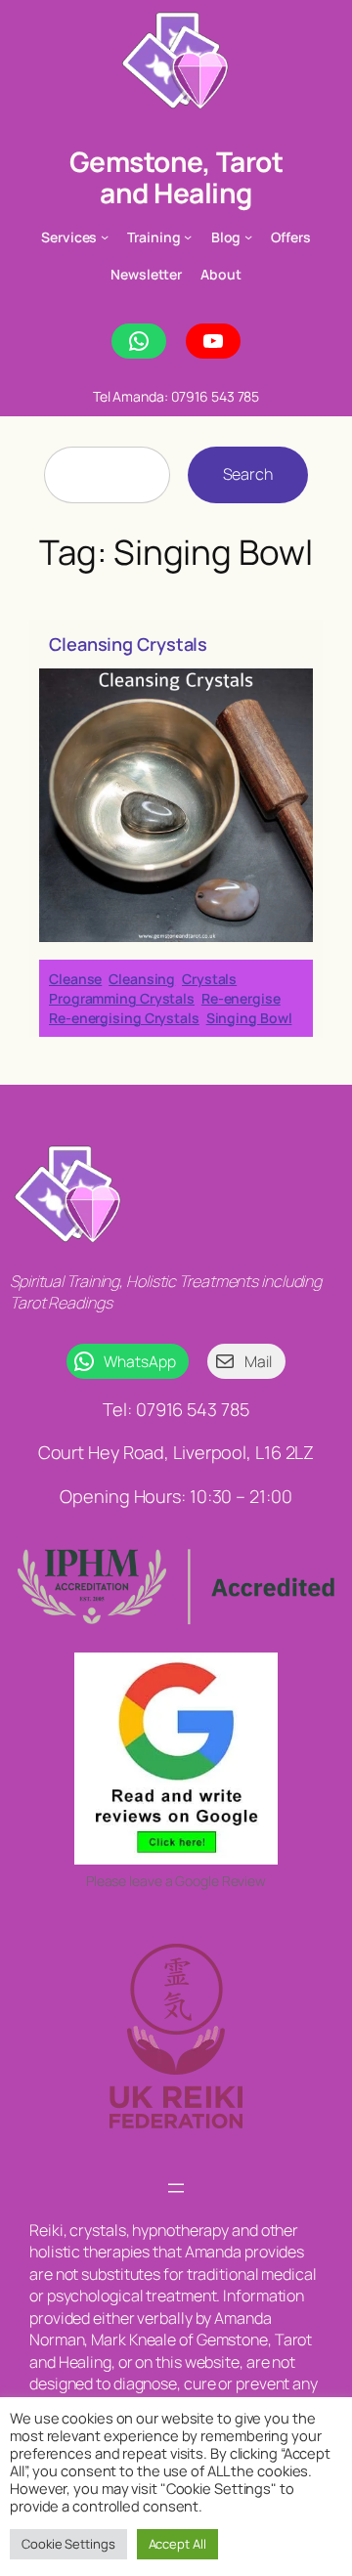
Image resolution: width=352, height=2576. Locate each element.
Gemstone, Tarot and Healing (176, 177)
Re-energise (241, 998)
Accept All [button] (177, 2544)
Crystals (209, 979)
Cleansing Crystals (128, 644)
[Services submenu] (105, 236)
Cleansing (142, 979)
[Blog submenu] (248, 236)
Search (248, 474)
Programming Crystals (122, 998)
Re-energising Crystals (124, 1018)
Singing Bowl (249, 1018)
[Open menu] (176, 2188)
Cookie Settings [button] (68, 2544)
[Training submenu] (188, 236)
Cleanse (75, 979)
